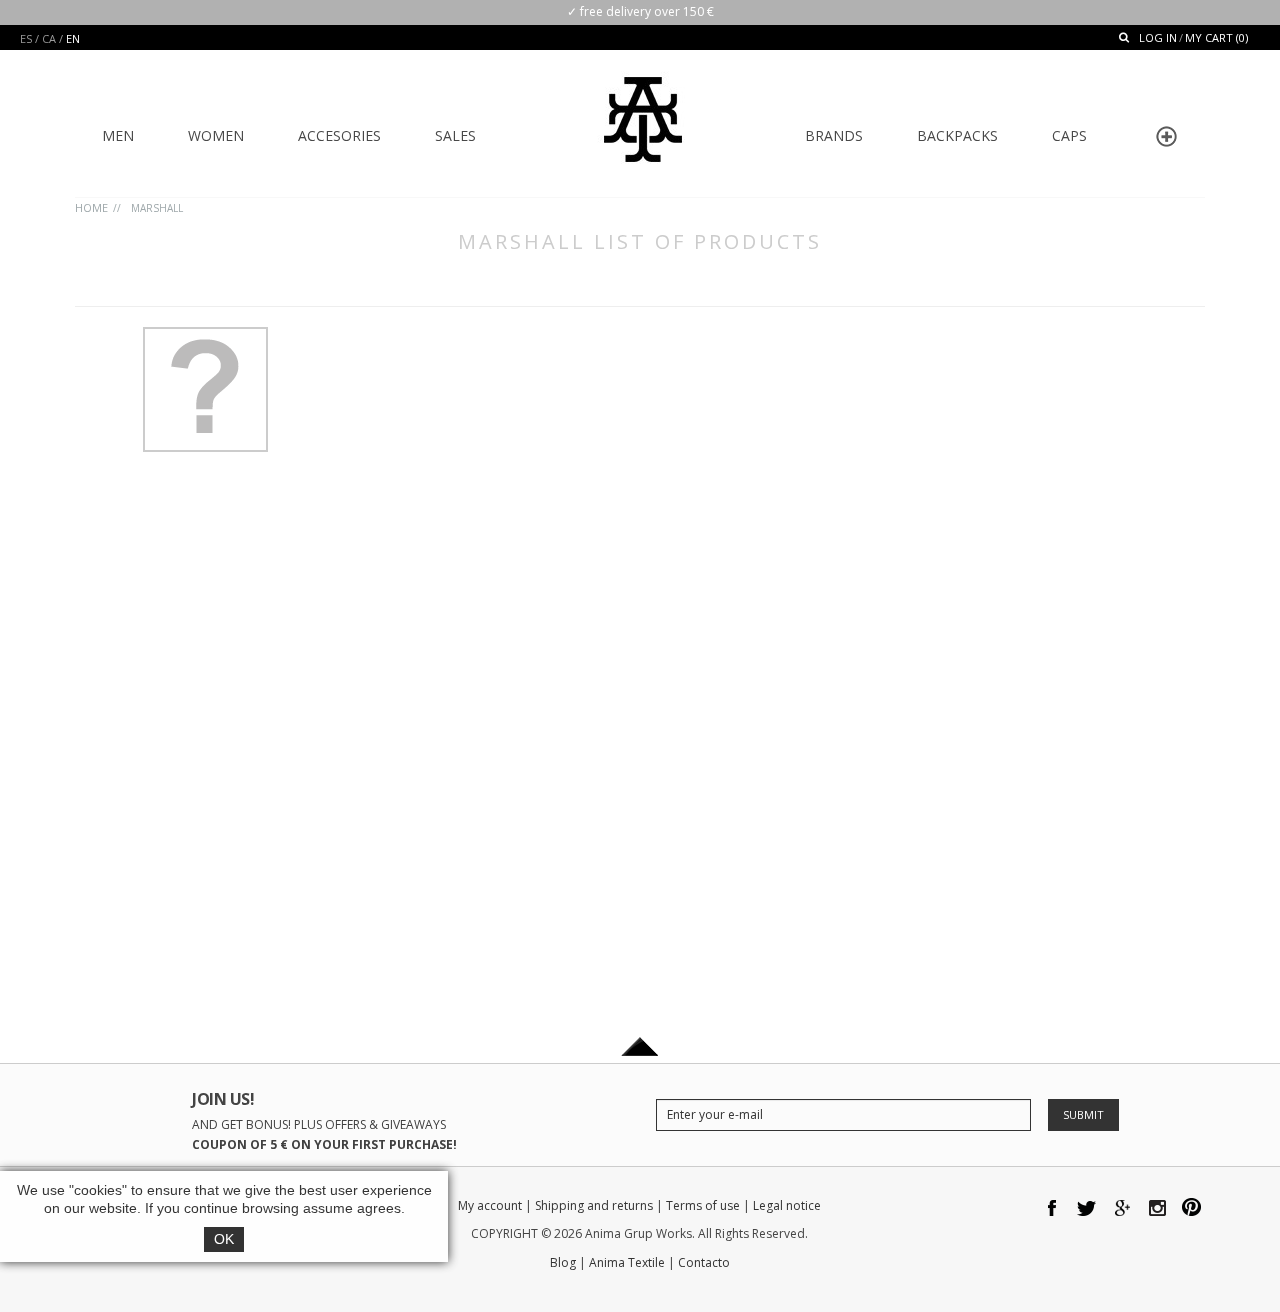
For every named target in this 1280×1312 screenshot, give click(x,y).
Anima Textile (627, 1262)
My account (490, 1205)
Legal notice (787, 1205)
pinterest (1192, 1209)
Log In (1158, 37)
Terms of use (703, 1205)
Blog (563, 1262)
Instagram (1157, 1209)
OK (224, 1239)
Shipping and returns (594, 1205)
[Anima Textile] (643, 106)
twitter (1087, 1209)
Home (91, 207)
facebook (1052, 1209)
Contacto (704, 1262)
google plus (1122, 1209)
